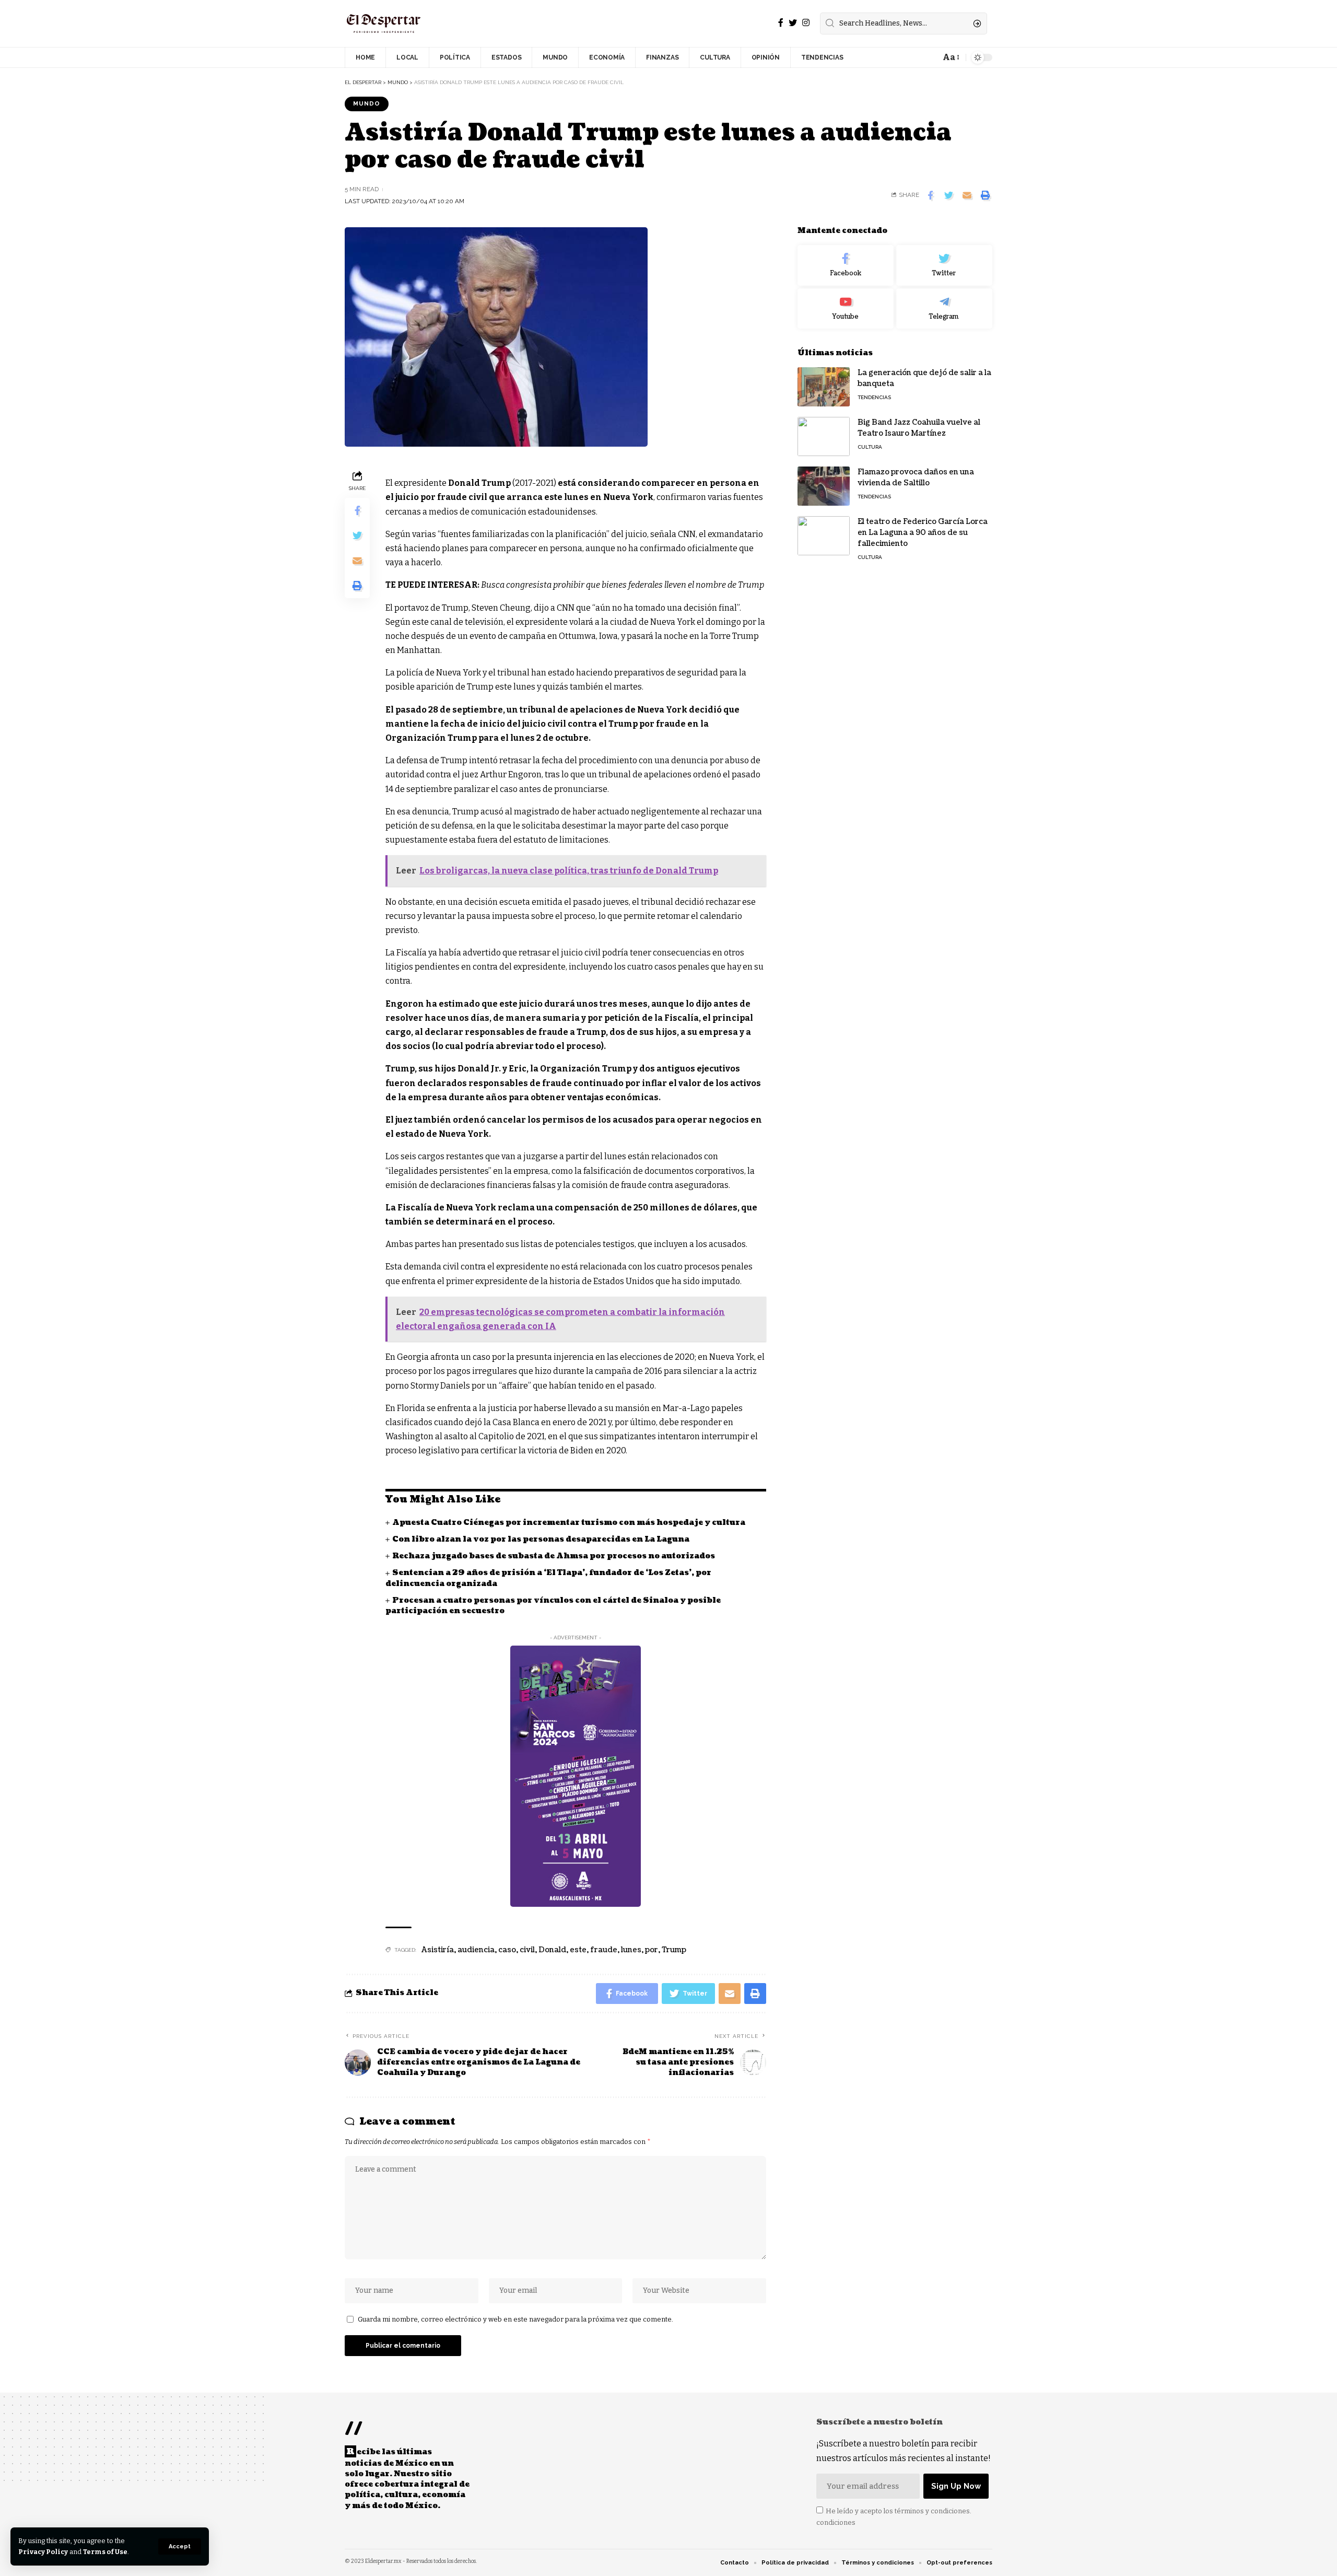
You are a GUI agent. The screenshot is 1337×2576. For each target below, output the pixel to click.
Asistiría (438, 1950)
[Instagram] (806, 23)
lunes (631, 1950)
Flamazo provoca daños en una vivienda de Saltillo (916, 477)
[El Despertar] (384, 24)
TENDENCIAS (874, 397)
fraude (604, 1950)
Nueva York (628, 497)
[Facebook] (781, 23)
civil (527, 1950)
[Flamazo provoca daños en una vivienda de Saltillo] (824, 486)
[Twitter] (793, 23)
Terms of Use (105, 2552)
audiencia (476, 1950)
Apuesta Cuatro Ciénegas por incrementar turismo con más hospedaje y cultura (569, 1523)
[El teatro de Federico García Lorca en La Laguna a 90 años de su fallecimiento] (824, 536)
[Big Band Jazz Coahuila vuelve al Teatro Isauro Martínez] (824, 436)
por (652, 1950)
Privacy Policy (43, 2552)
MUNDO (367, 103)
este (578, 1950)
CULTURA (870, 447)
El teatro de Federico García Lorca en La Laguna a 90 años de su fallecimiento (923, 533)
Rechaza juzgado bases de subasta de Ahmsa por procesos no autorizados (554, 1556)
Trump (674, 1950)
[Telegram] (944, 309)
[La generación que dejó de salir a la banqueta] (824, 387)
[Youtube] (846, 309)
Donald (552, 1950)
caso (507, 1950)
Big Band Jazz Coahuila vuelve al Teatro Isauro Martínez (919, 428)
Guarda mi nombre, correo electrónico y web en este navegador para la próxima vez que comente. (515, 2319)
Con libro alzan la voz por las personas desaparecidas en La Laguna (541, 1539)
